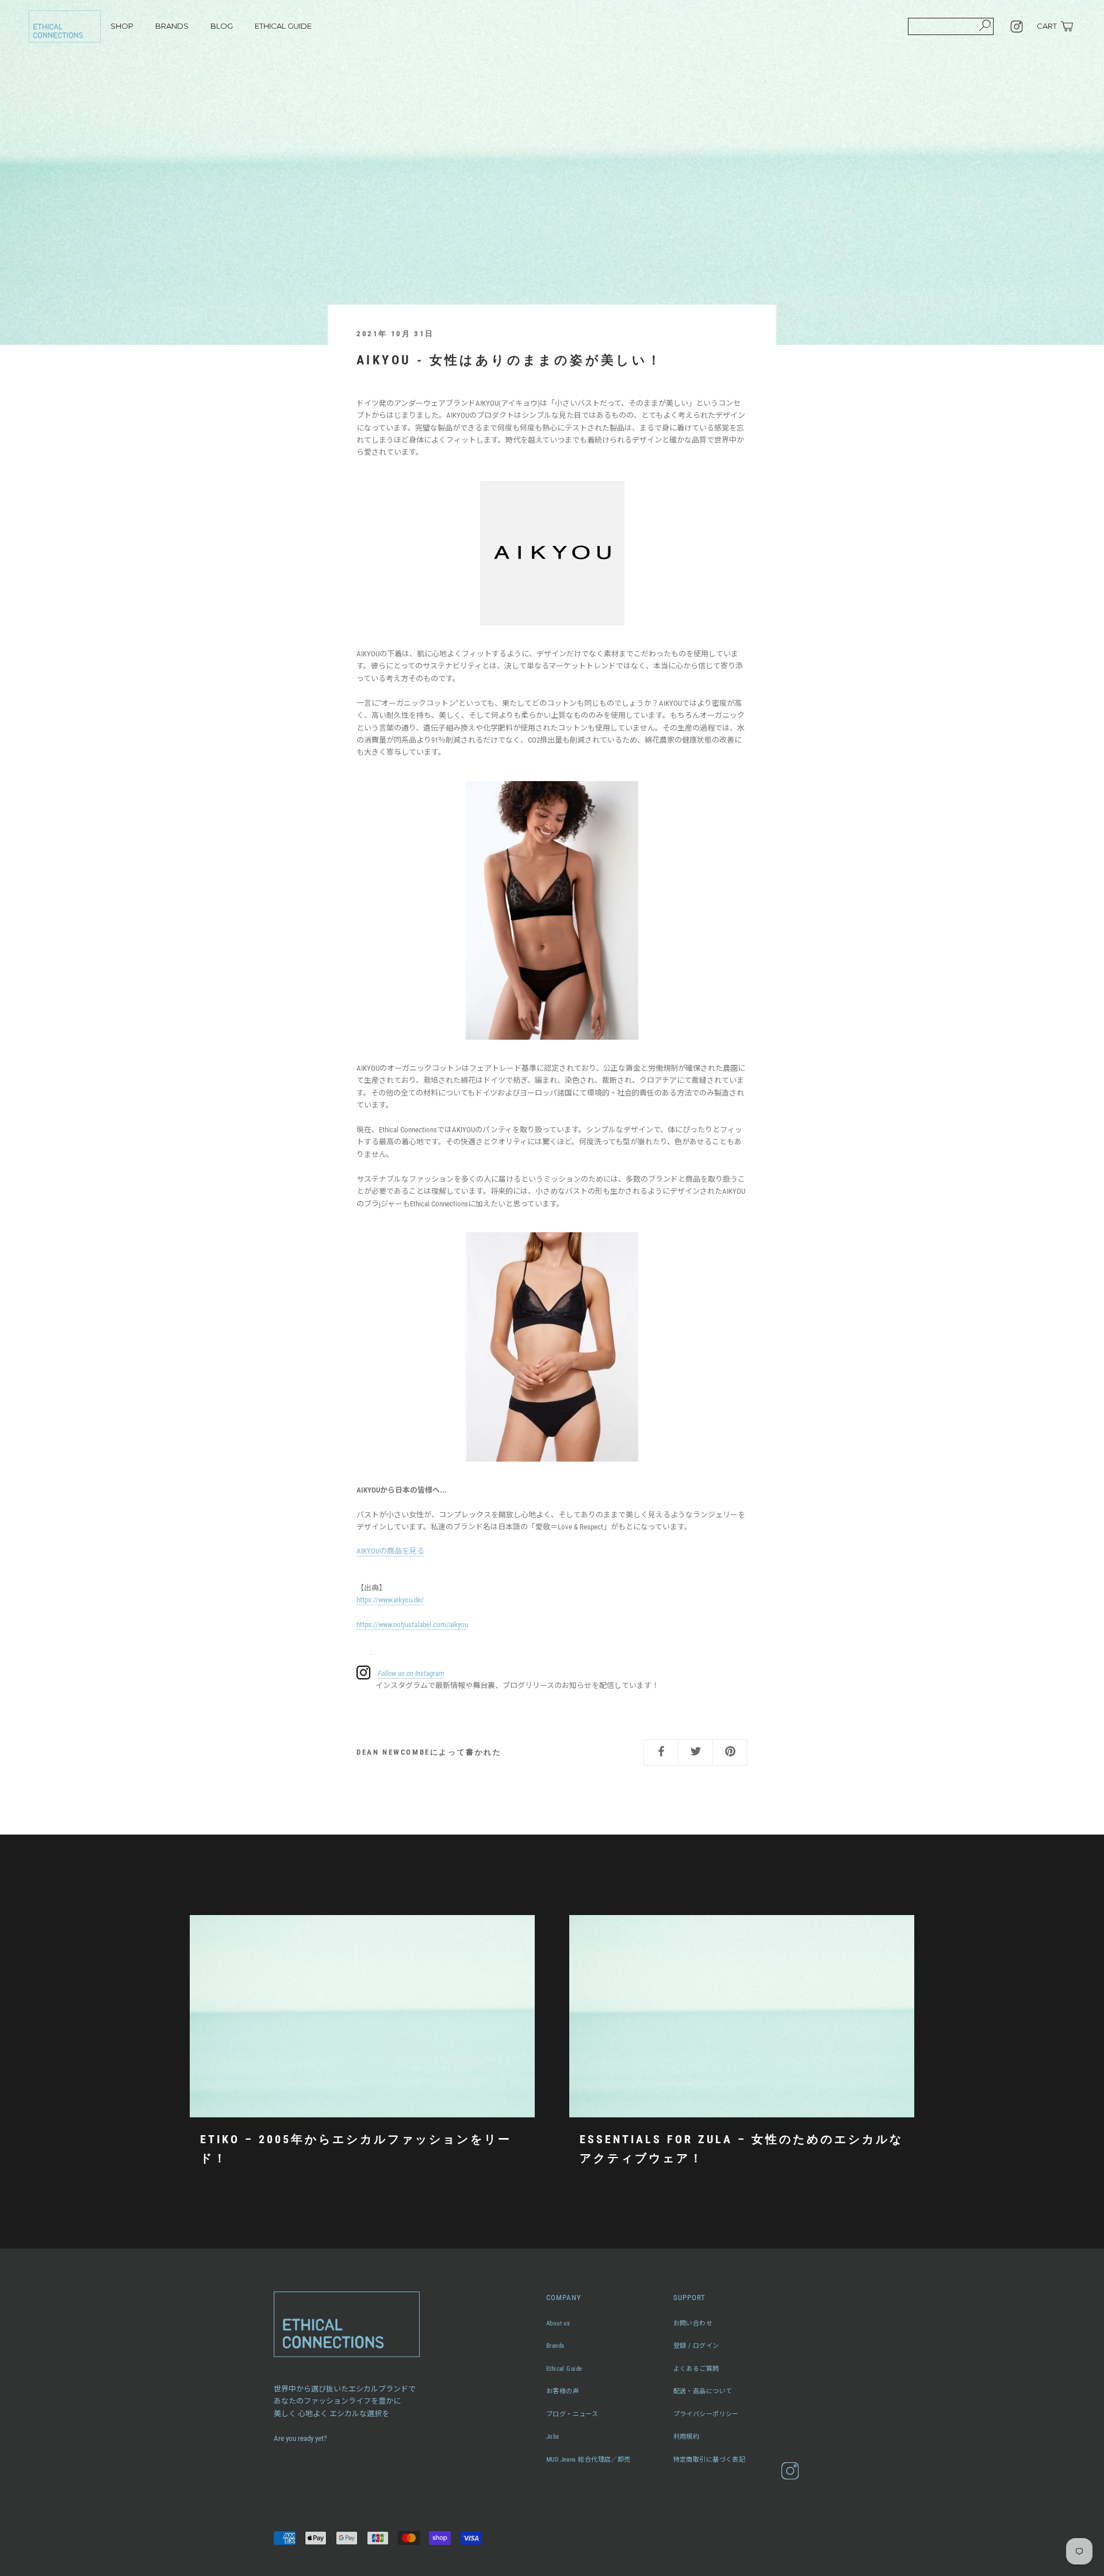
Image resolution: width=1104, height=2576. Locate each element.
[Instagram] (1017, 26)
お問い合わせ (693, 2323)
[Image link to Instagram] (371, 1649)
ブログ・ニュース (572, 2414)
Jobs (553, 2437)
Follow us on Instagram (411, 1673)
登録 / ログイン (696, 2346)
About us (558, 2323)
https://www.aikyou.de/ (390, 1600)
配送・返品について (703, 2391)
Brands (555, 2346)
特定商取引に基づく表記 (710, 2460)
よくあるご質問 (696, 2369)
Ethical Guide (564, 2369)
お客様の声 (563, 2391)
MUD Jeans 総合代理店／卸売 (589, 2460)
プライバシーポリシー (706, 2414)
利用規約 (687, 2437)
